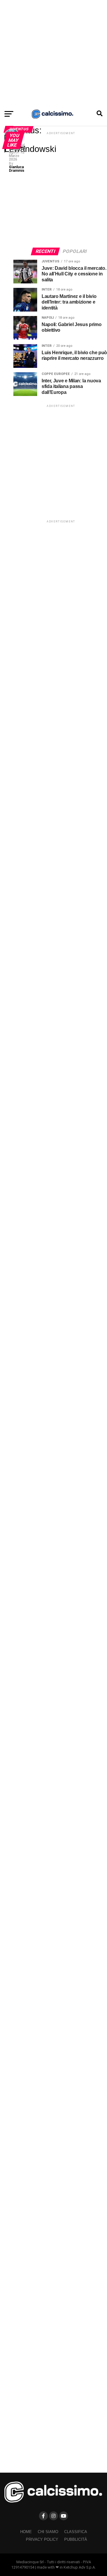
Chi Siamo (48, 2532)
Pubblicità (76, 2539)
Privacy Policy (42, 2539)
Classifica (76, 2532)
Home (26, 2532)
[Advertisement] (53, 53)
